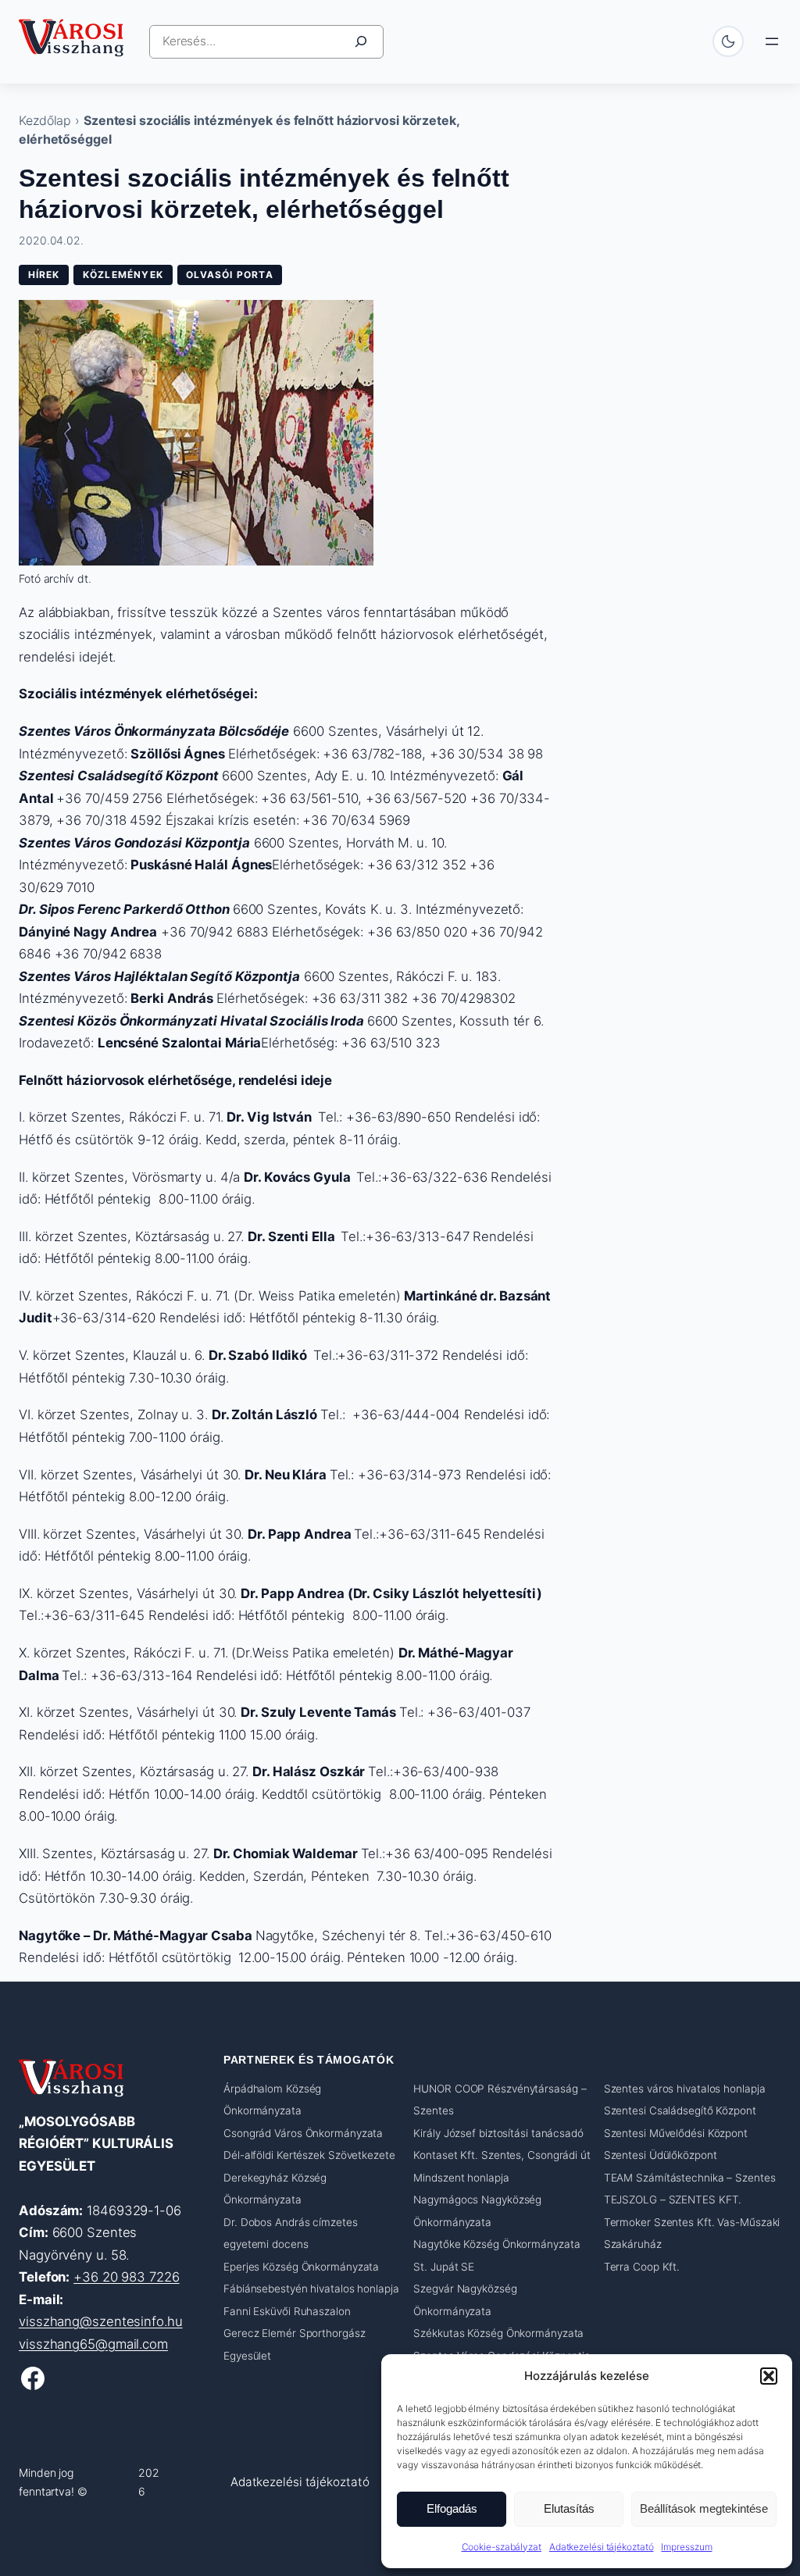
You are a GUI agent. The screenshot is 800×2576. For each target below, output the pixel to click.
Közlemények (123, 275)
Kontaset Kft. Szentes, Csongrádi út (502, 2155)
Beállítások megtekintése (704, 2508)
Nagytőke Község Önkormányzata (496, 2244)
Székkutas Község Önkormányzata (498, 2333)
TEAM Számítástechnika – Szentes (690, 2178)
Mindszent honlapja (461, 2178)
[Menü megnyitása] (772, 41)
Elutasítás (569, 2508)
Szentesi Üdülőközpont (661, 2155)
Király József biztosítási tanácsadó (498, 2133)
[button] (769, 2376)
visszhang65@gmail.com (93, 2344)
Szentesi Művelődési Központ (676, 2133)
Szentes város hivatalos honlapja (685, 2089)
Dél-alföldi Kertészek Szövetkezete (309, 2155)
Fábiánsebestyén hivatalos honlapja (311, 2289)
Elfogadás (452, 2508)
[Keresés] (361, 42)
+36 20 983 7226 (127, 2277)
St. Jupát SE (444, 2267)
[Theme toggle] (728, 41)
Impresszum (686, 2547)
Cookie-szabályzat (502, 2547)
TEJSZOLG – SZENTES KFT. (673, 2200)
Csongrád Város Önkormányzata (303, 2133)
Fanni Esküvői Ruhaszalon (287, 2311)
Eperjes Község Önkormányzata (301, 2267)
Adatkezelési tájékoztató (602, 2547)
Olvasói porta (230, 275)
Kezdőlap (45, 120)
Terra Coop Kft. (642, 2267)
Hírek (44, 275)
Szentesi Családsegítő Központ (680, 2110)
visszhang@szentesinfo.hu (101, 2321)
